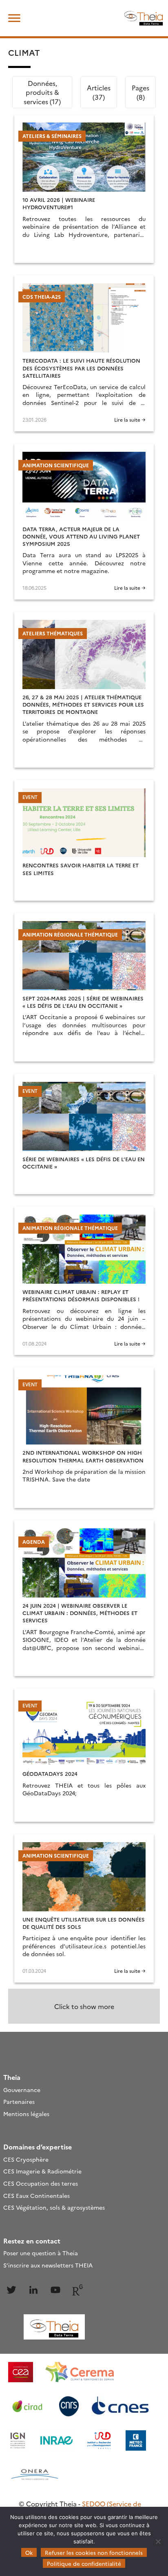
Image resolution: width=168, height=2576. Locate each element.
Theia (12, 2077)
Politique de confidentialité (84, 2563)
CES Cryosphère (26, 2159)
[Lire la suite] (84, 189)
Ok (29, 2552)
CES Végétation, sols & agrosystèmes (54, 2207)
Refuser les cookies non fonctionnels (94, 2552)
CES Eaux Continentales (36, 2195)
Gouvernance (22, 2090)
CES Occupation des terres (41, 2183)
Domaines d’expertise (38, 2147)
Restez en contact (32, 2241)
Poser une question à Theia (41, 2253)
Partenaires (19, 2101)
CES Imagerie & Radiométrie (42, 2171)
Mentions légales (26, 2114)
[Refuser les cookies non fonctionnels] (158, 2541)
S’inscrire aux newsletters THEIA (48, 2265)
